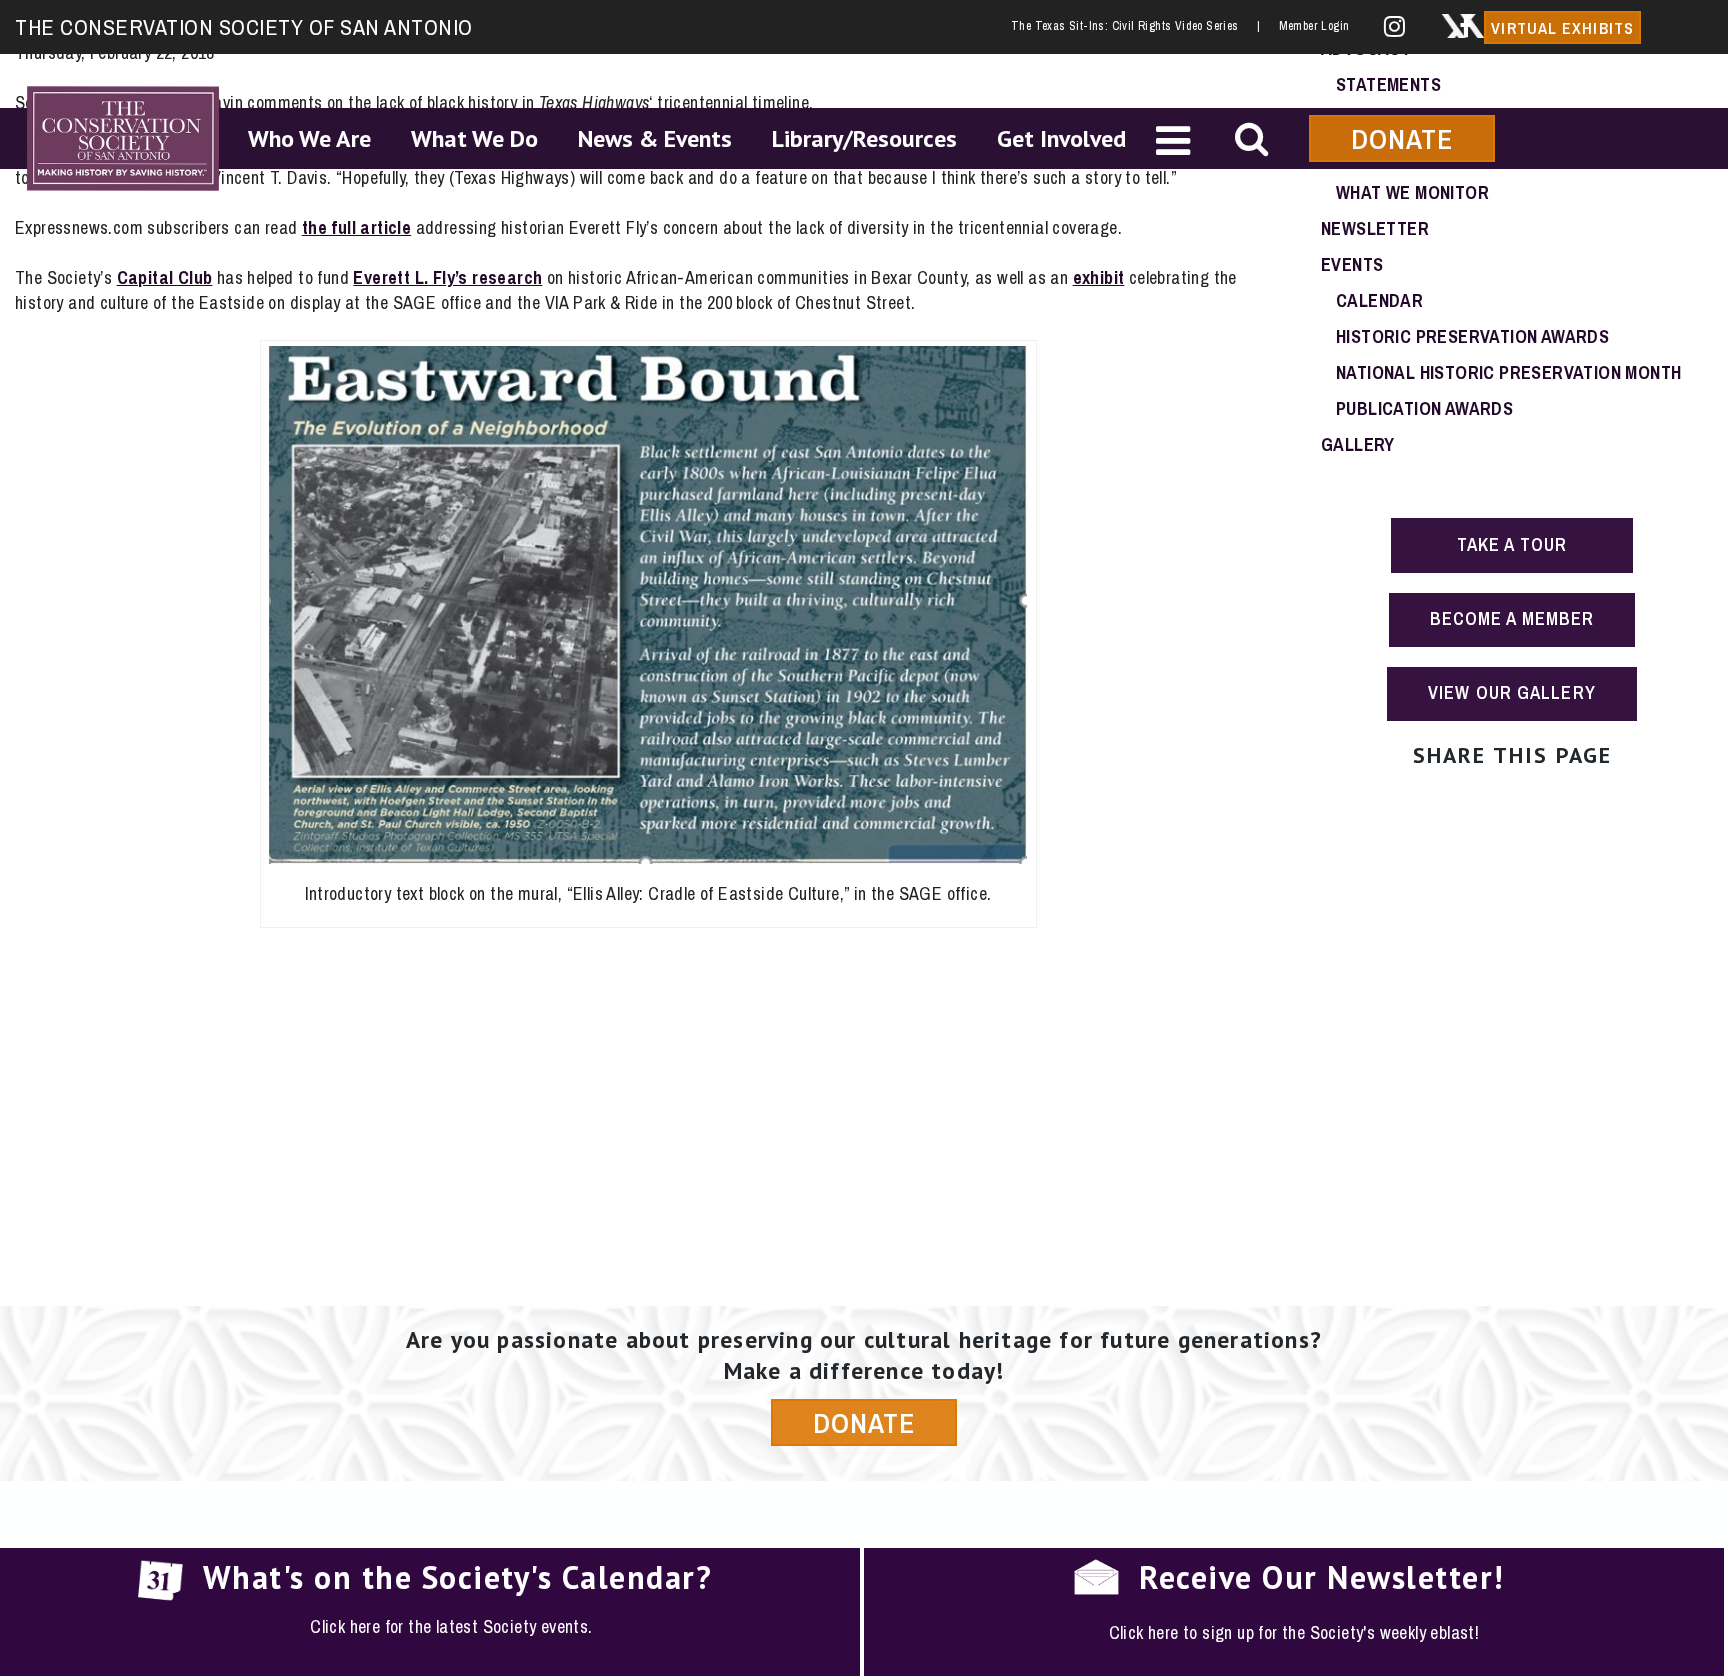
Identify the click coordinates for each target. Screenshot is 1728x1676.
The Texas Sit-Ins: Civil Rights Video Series (1135, 26)
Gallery (1358, 444)
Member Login (1314, 26)
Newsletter (1375, 228)
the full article (356, 227)
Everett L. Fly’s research (447, 277)
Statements (1388, 84)
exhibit (1099, 277)
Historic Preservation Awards (1472, 336)
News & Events (655, 139)
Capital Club (165, 277)
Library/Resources (864, 139)
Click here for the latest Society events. (451, 1626)
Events (1352, 264)
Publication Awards (1424, 408)
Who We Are (309, 139)
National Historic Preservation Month (1508, 372)
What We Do (474, 139)
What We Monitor (1412, 192)
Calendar (1379, 300)
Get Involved (1061, 139)
